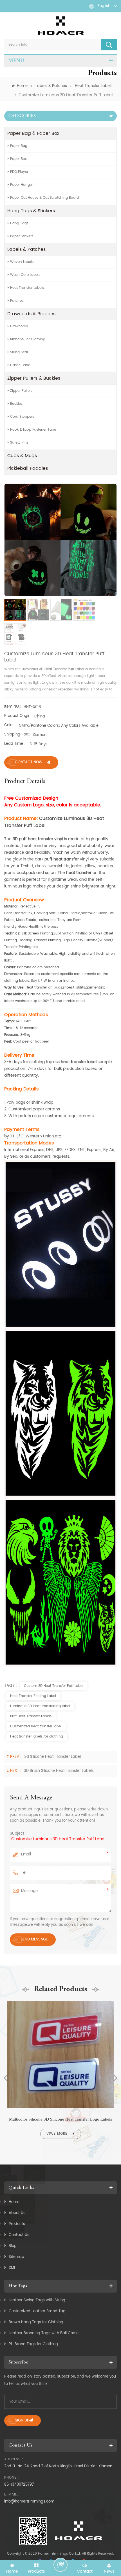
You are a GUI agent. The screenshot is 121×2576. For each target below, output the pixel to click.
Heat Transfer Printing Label (33, 1696)
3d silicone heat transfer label (52, 1757)
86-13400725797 (19, 2485)
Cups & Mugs (22, 456)
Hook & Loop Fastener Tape (33, 430)
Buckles (16, 404)
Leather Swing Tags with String (37, 2300)
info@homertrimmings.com (29, 2502)
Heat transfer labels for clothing (37, 1737)
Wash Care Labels (25, 275)
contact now (29, 762)
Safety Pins (19, 443)
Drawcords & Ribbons (31, 314)
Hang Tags (19, 223)
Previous (6, 2078)
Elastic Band (20, 365)
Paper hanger (22, 185)
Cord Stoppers (22, 417)
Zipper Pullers (21, 391)
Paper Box (18, 159)
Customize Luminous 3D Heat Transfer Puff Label (58, 1839)
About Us (17, 2213)
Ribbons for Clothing (28, 339)
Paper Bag (19, 146)
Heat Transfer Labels (94, 86)
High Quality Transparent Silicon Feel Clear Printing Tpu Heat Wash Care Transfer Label (60, 2119)
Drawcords (19, 326)
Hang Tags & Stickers (31, 211)
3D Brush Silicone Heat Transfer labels (59, 1771)
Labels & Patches (51, 86)
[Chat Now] (60, 2565)
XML (12, 2268)
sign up (22, 2420)
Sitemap (16, 2257)
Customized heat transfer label (36, 1726)
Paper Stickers (22, 236)
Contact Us (19, 2235)
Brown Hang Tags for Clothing (36, 2322)
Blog (13, 2246)
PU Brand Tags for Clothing (33, 2344)
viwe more (57, 2134)
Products (17, 2224)
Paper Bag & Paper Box (33, 133)
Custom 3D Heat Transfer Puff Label (54, 1686)
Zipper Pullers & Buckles (34, 378)
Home (22, 86)
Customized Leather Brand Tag (37, 2311)
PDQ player (19, 172)
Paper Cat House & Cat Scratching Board (44, 198)
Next (115, 2078)
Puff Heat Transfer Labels (31, 1716)
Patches (17, 301)
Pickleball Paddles (28, 468)
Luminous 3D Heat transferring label (40, 1706)
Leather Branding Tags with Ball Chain (44, 2333)
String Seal (19, 352)
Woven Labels (22, 262)
